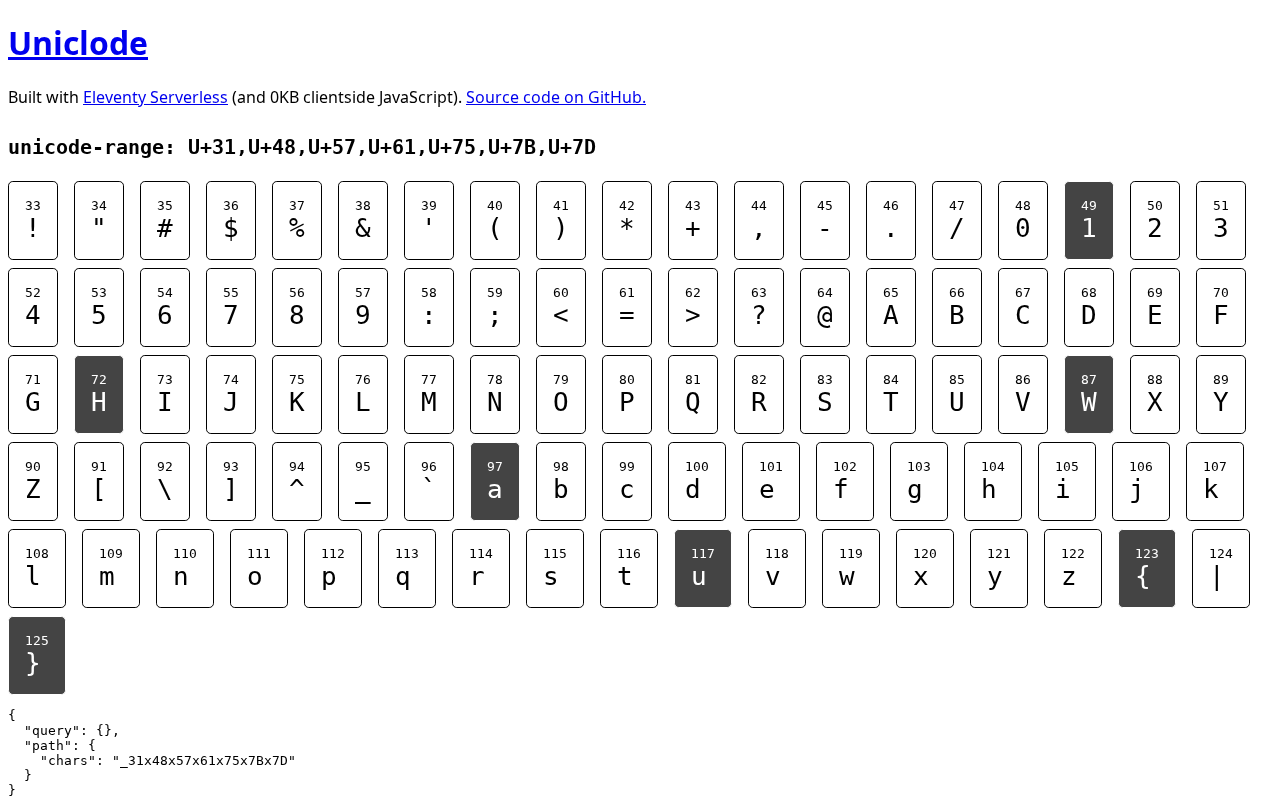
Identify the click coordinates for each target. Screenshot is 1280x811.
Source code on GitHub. (556, 97)
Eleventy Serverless (155, 97)
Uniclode (78, 42)
